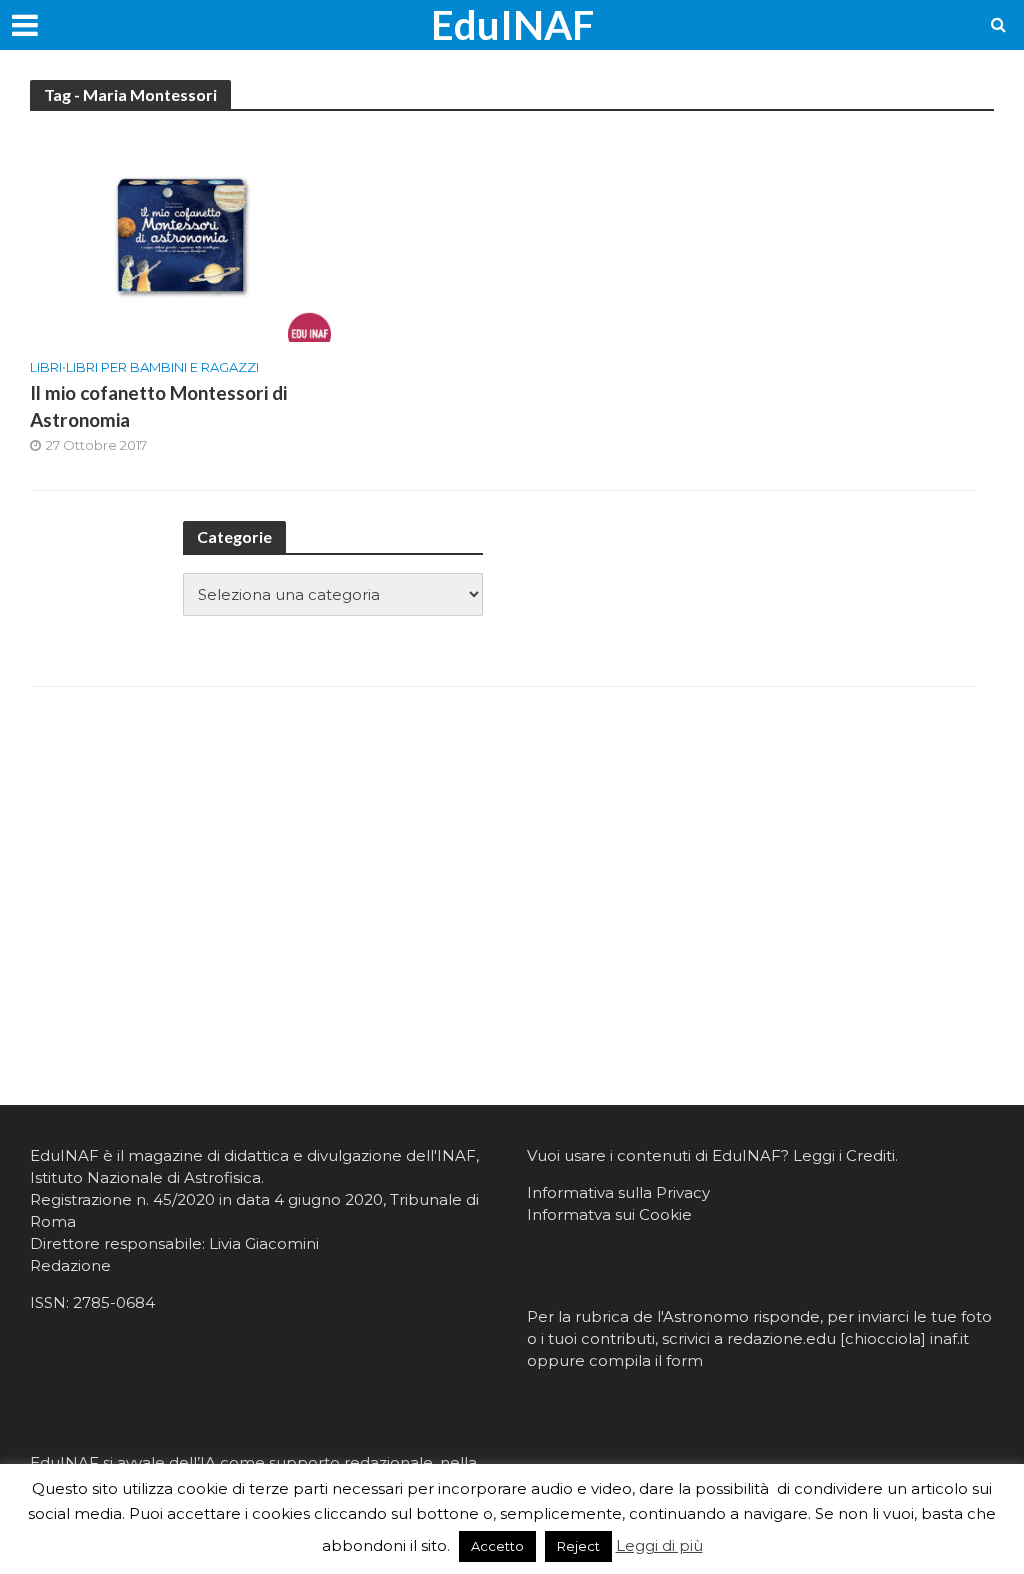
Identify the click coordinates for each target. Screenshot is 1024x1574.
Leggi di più (659, 1545)
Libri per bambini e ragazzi (162, 367)
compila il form (646, 1360)
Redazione (70, 1265)
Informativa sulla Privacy (618, 1192)
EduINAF (512, 25)
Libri (46, 367)
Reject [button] (578, 1546)
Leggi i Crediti (844, 1155)
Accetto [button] (497, 1546)
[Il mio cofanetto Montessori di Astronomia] (180, 234)
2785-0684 (114, 1302)
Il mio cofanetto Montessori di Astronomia (158, 406)
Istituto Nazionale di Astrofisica (145, 1177)
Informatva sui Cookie (609, 1214)
